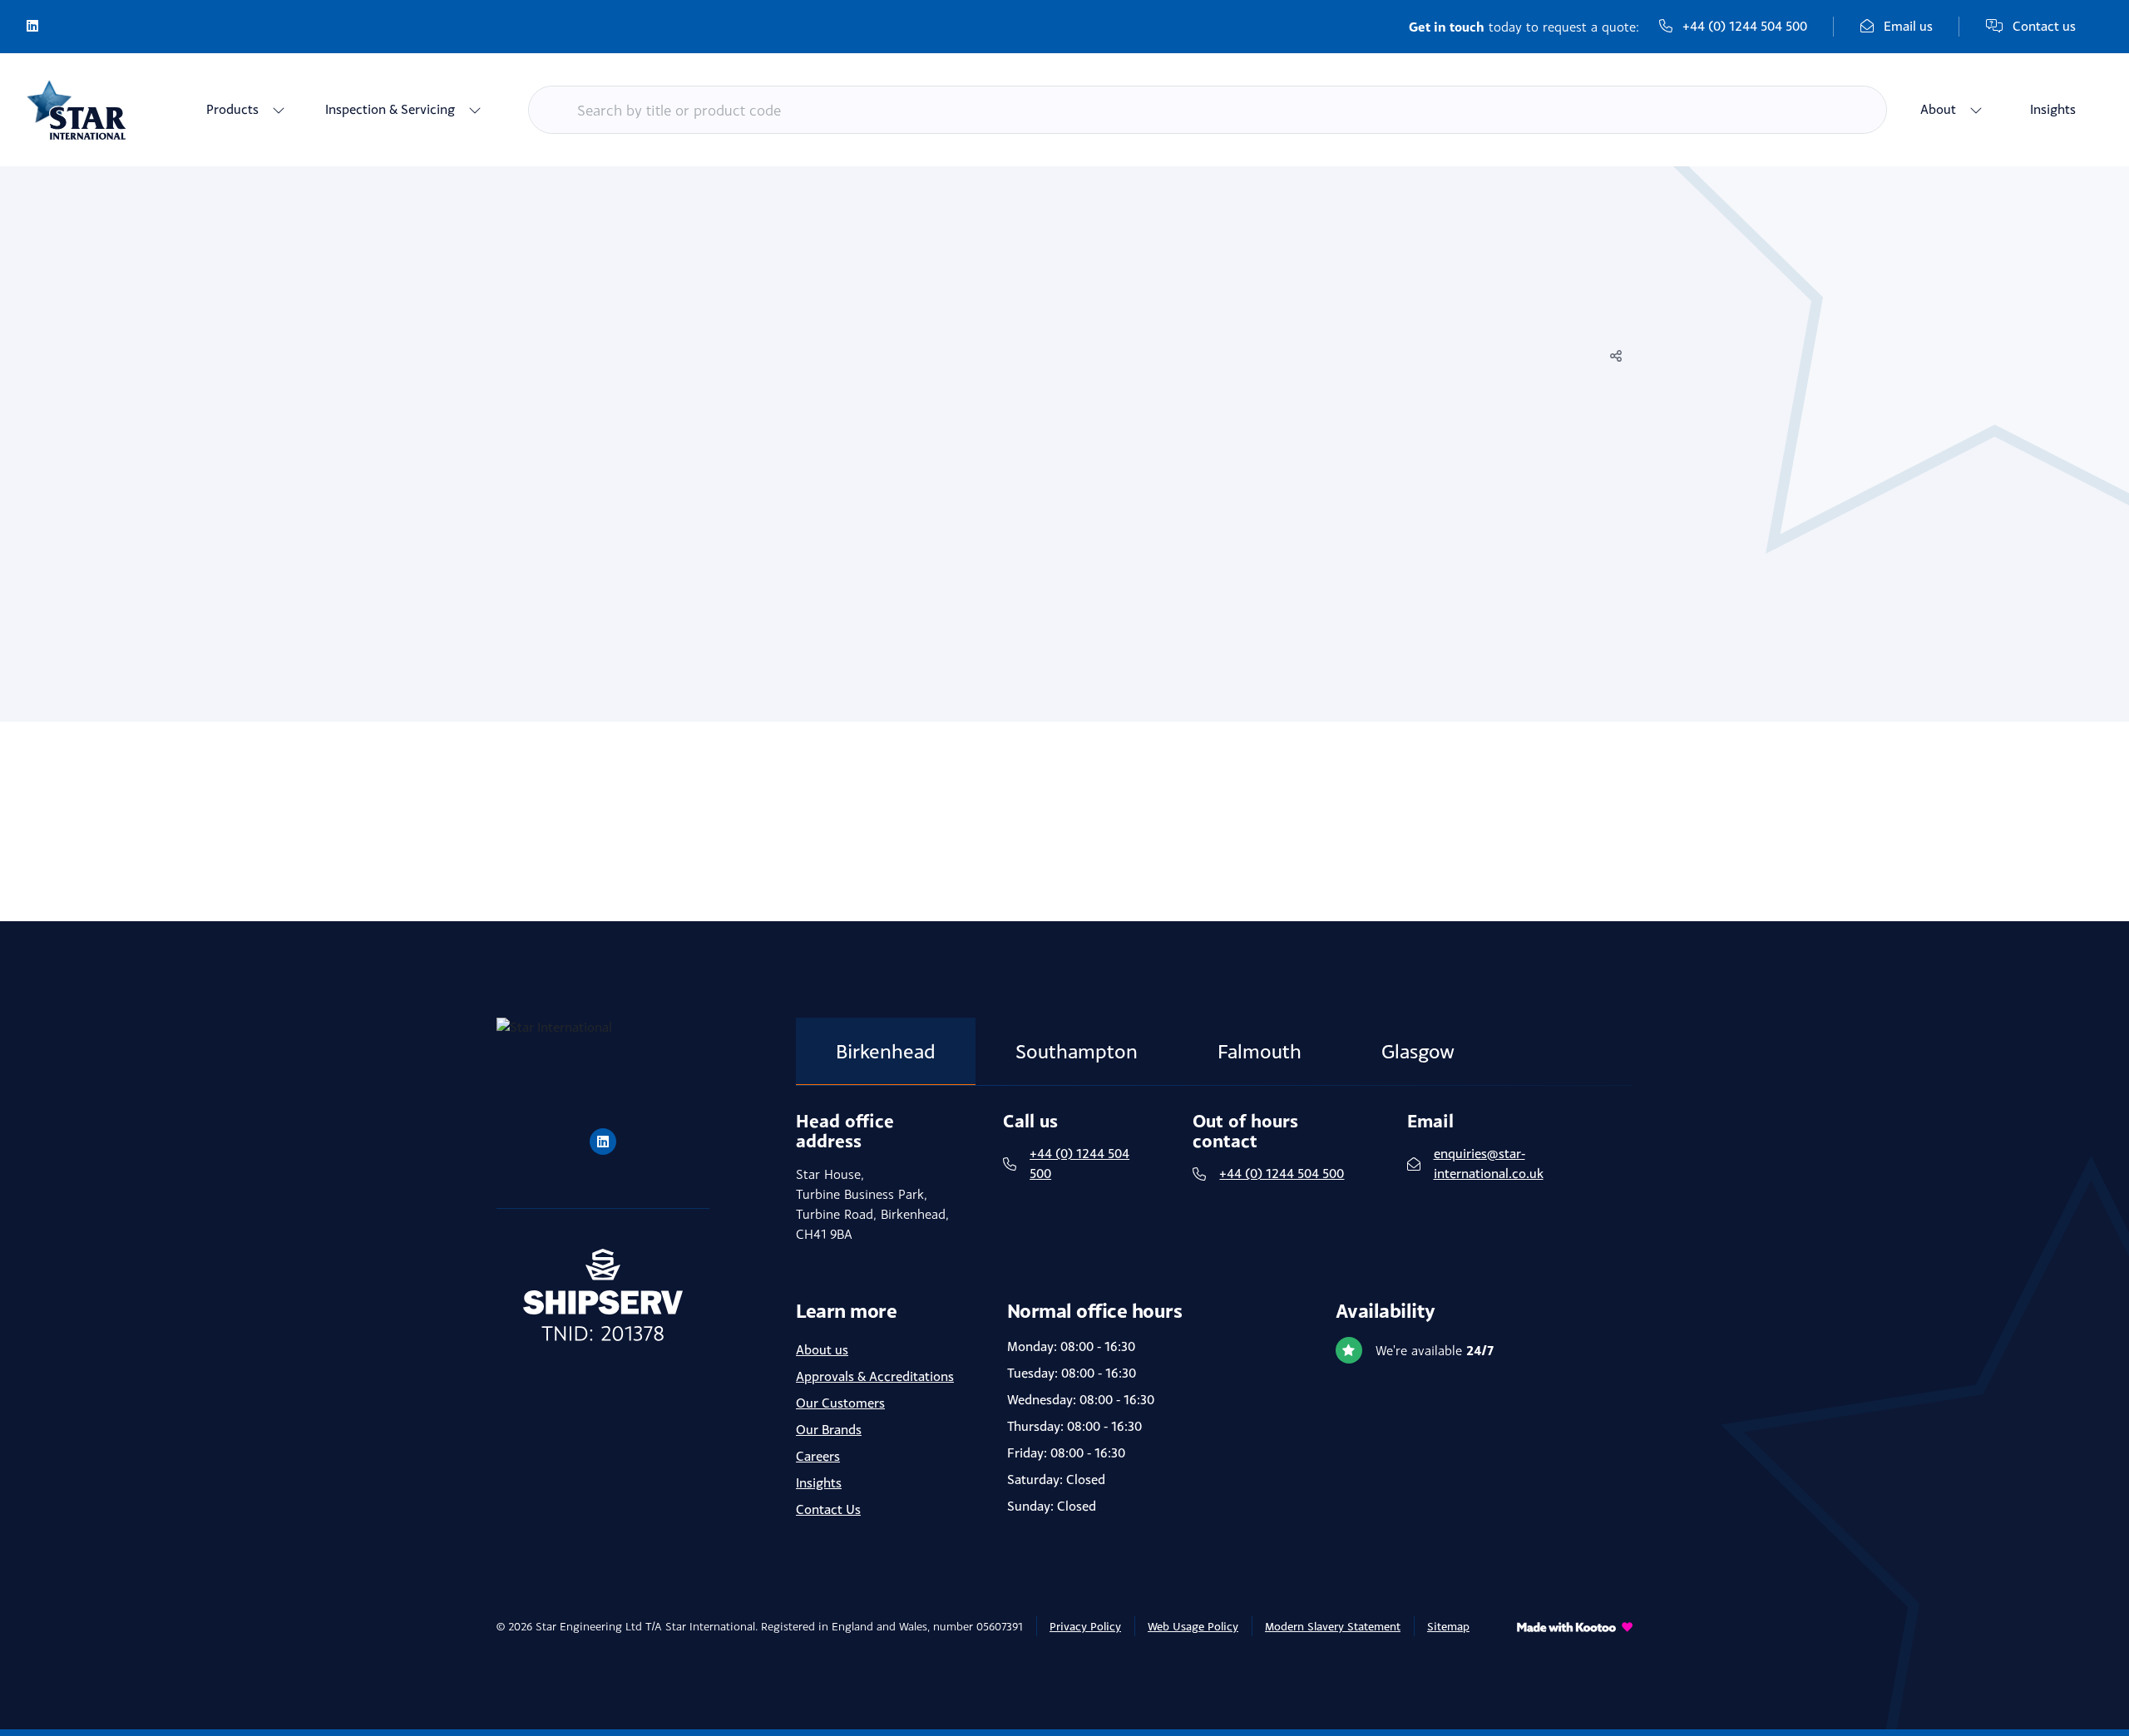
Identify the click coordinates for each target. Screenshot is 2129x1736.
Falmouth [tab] (1260, 1051)
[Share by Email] (1616, 428)
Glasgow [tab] (1418, 1051)
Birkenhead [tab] (886, 1051)
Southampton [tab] (1077, 1051)
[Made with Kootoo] (1575, 1636)
